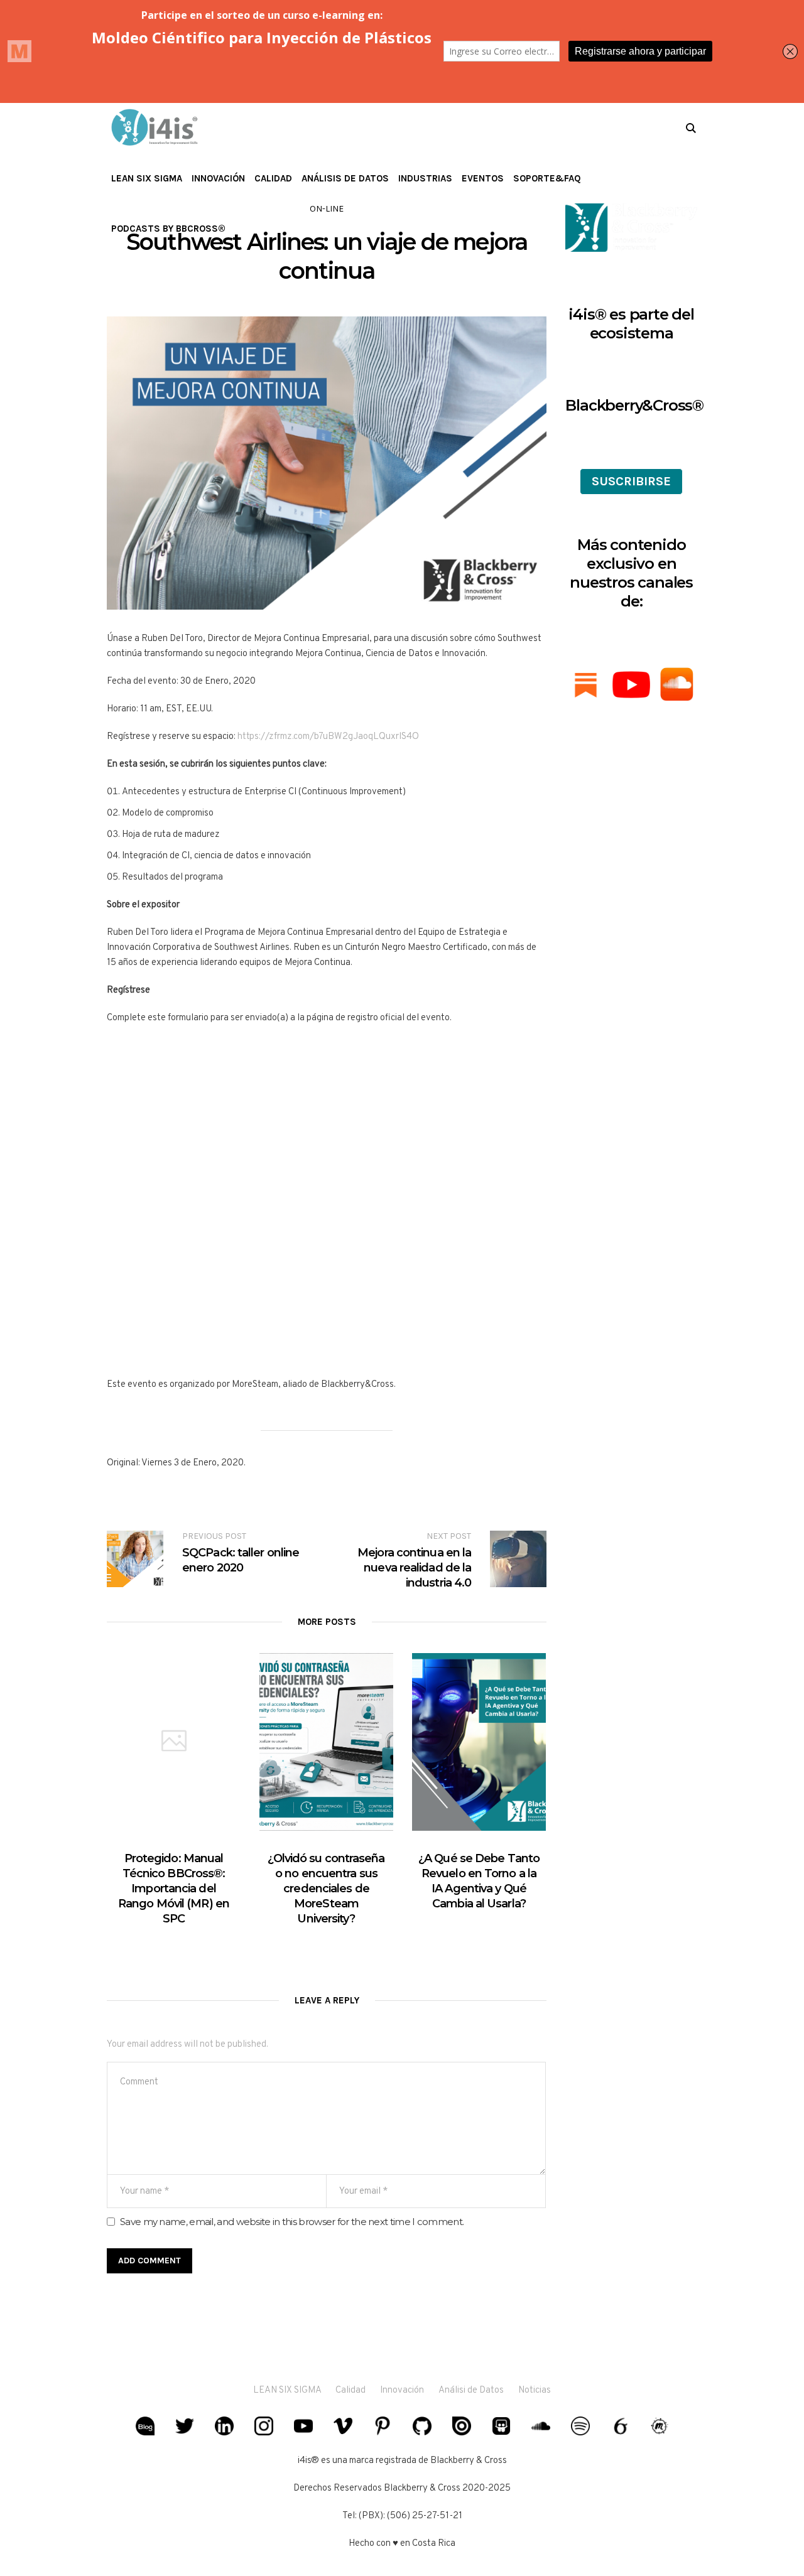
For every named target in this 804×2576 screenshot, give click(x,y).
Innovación (402, 2390)
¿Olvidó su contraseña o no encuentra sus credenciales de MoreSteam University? (326, 1889)
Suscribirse (631, 481)
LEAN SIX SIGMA (288, 2390)
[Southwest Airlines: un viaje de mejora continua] (327, 463)
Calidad (350, 2390)
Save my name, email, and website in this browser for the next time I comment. (292, 2222)
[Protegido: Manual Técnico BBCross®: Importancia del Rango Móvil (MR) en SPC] (174, 1742)
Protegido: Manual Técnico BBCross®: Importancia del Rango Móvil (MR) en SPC (174, 1889)
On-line (327, 209)
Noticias (535, 2390)
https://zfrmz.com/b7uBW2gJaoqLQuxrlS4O (328, 737)
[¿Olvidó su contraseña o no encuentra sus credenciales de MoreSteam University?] (326, 1742)
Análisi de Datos (471, 2390)
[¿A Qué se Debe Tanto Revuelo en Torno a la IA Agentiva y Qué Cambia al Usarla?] (479, 1742)
